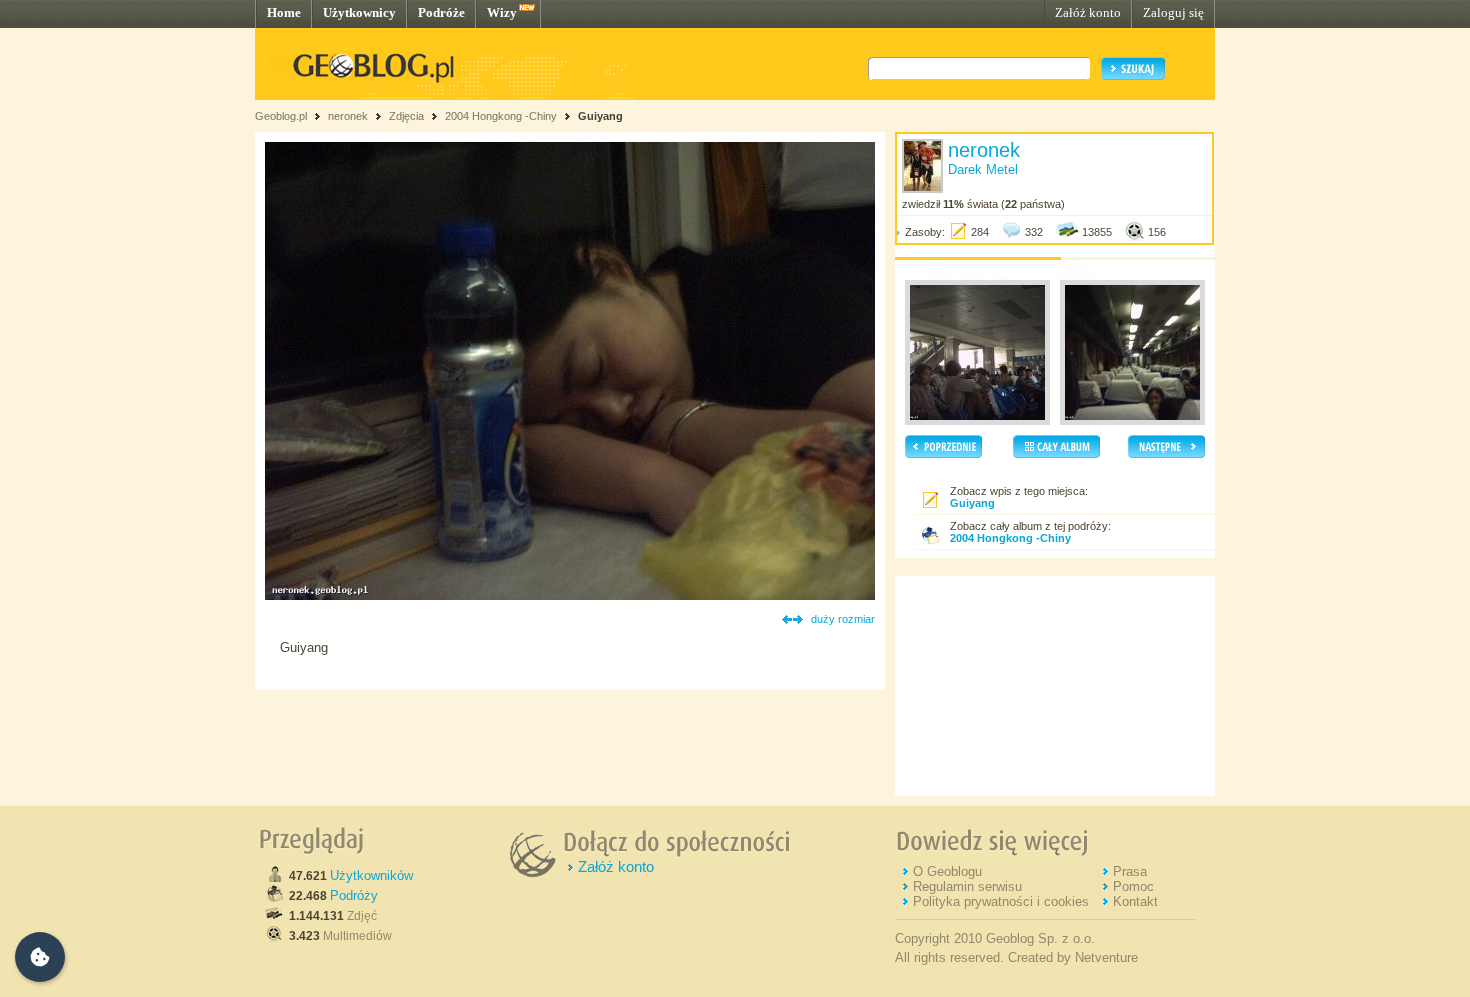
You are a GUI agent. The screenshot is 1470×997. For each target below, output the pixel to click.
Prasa (1130, 871)
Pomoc (1133, 886)
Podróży (354, 895)
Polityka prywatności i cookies (1001, 901)
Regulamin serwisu (967, 886)
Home (284, 12)
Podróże (441, 12)
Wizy (502, 12)
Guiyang (600, 116)
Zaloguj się (1173, 12)
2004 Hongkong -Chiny (502, 116)
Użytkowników (371, 875)
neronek (348, 116)
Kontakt (1135, 901)
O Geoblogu (947, 871)
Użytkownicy (359, 12)
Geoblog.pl (281, 116)
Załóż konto (1088, 12)
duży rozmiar (843, 619)
